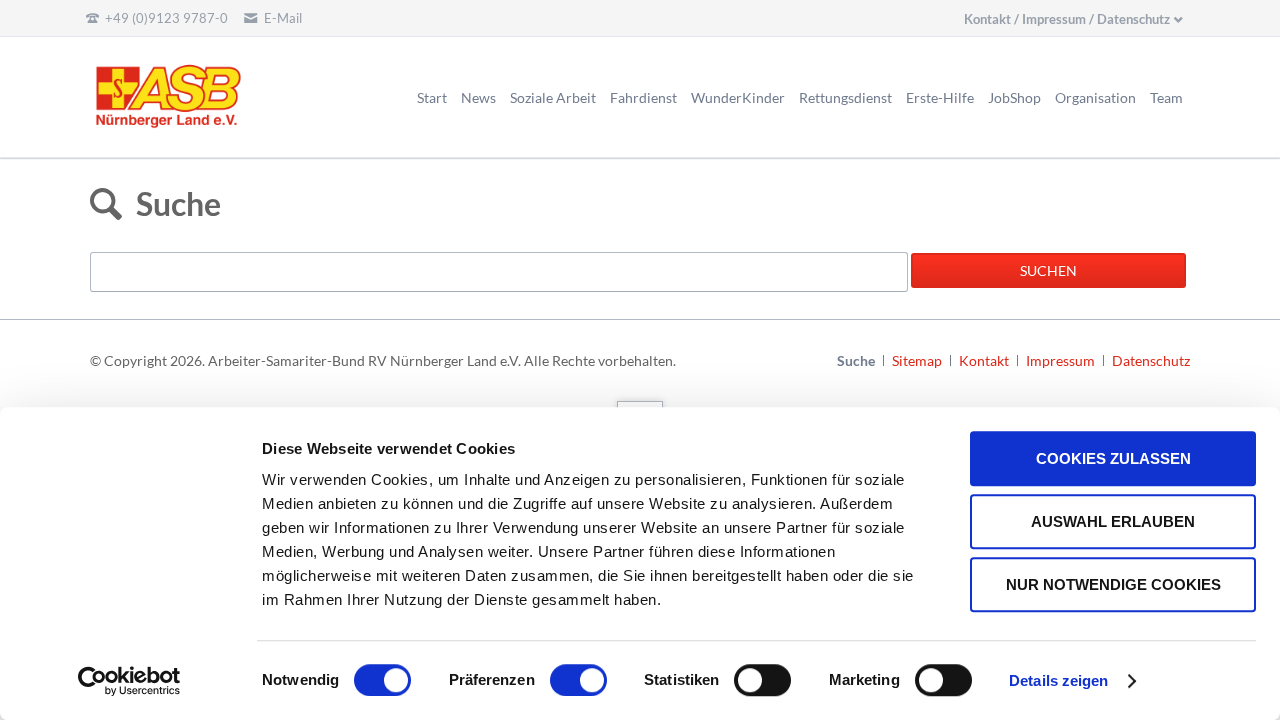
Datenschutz (1151, 360)
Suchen (1048, 270)
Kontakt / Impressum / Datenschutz (1067, 19)
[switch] (556, 680)
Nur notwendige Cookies (1113, 584)
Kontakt (984, 360)
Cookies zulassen (1113, 458)
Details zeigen (1058, 680)
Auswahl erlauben (1113, 521)
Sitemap (917, 360)
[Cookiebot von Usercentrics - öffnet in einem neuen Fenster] (129, 681)
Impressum (1060, 360)
